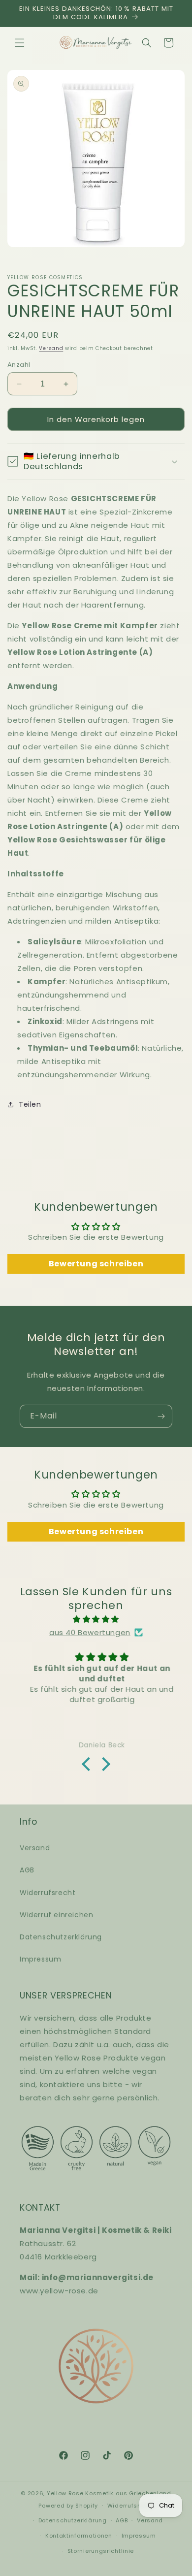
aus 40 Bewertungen (90, 1632)
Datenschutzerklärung (61, 1937)
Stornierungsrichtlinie (101, 2551)
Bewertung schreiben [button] (96, 1264)
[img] (96, 1619)
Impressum (40, 1959)
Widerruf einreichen (56, 1915)
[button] (20, 43)
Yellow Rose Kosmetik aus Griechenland (109, 2493)
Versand (51, 348)
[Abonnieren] (161, 1416)
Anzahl (19, 365)
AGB (27, 1870)
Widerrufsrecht (48, 1893)
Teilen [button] (30, 1104)
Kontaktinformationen (79, 2536)
